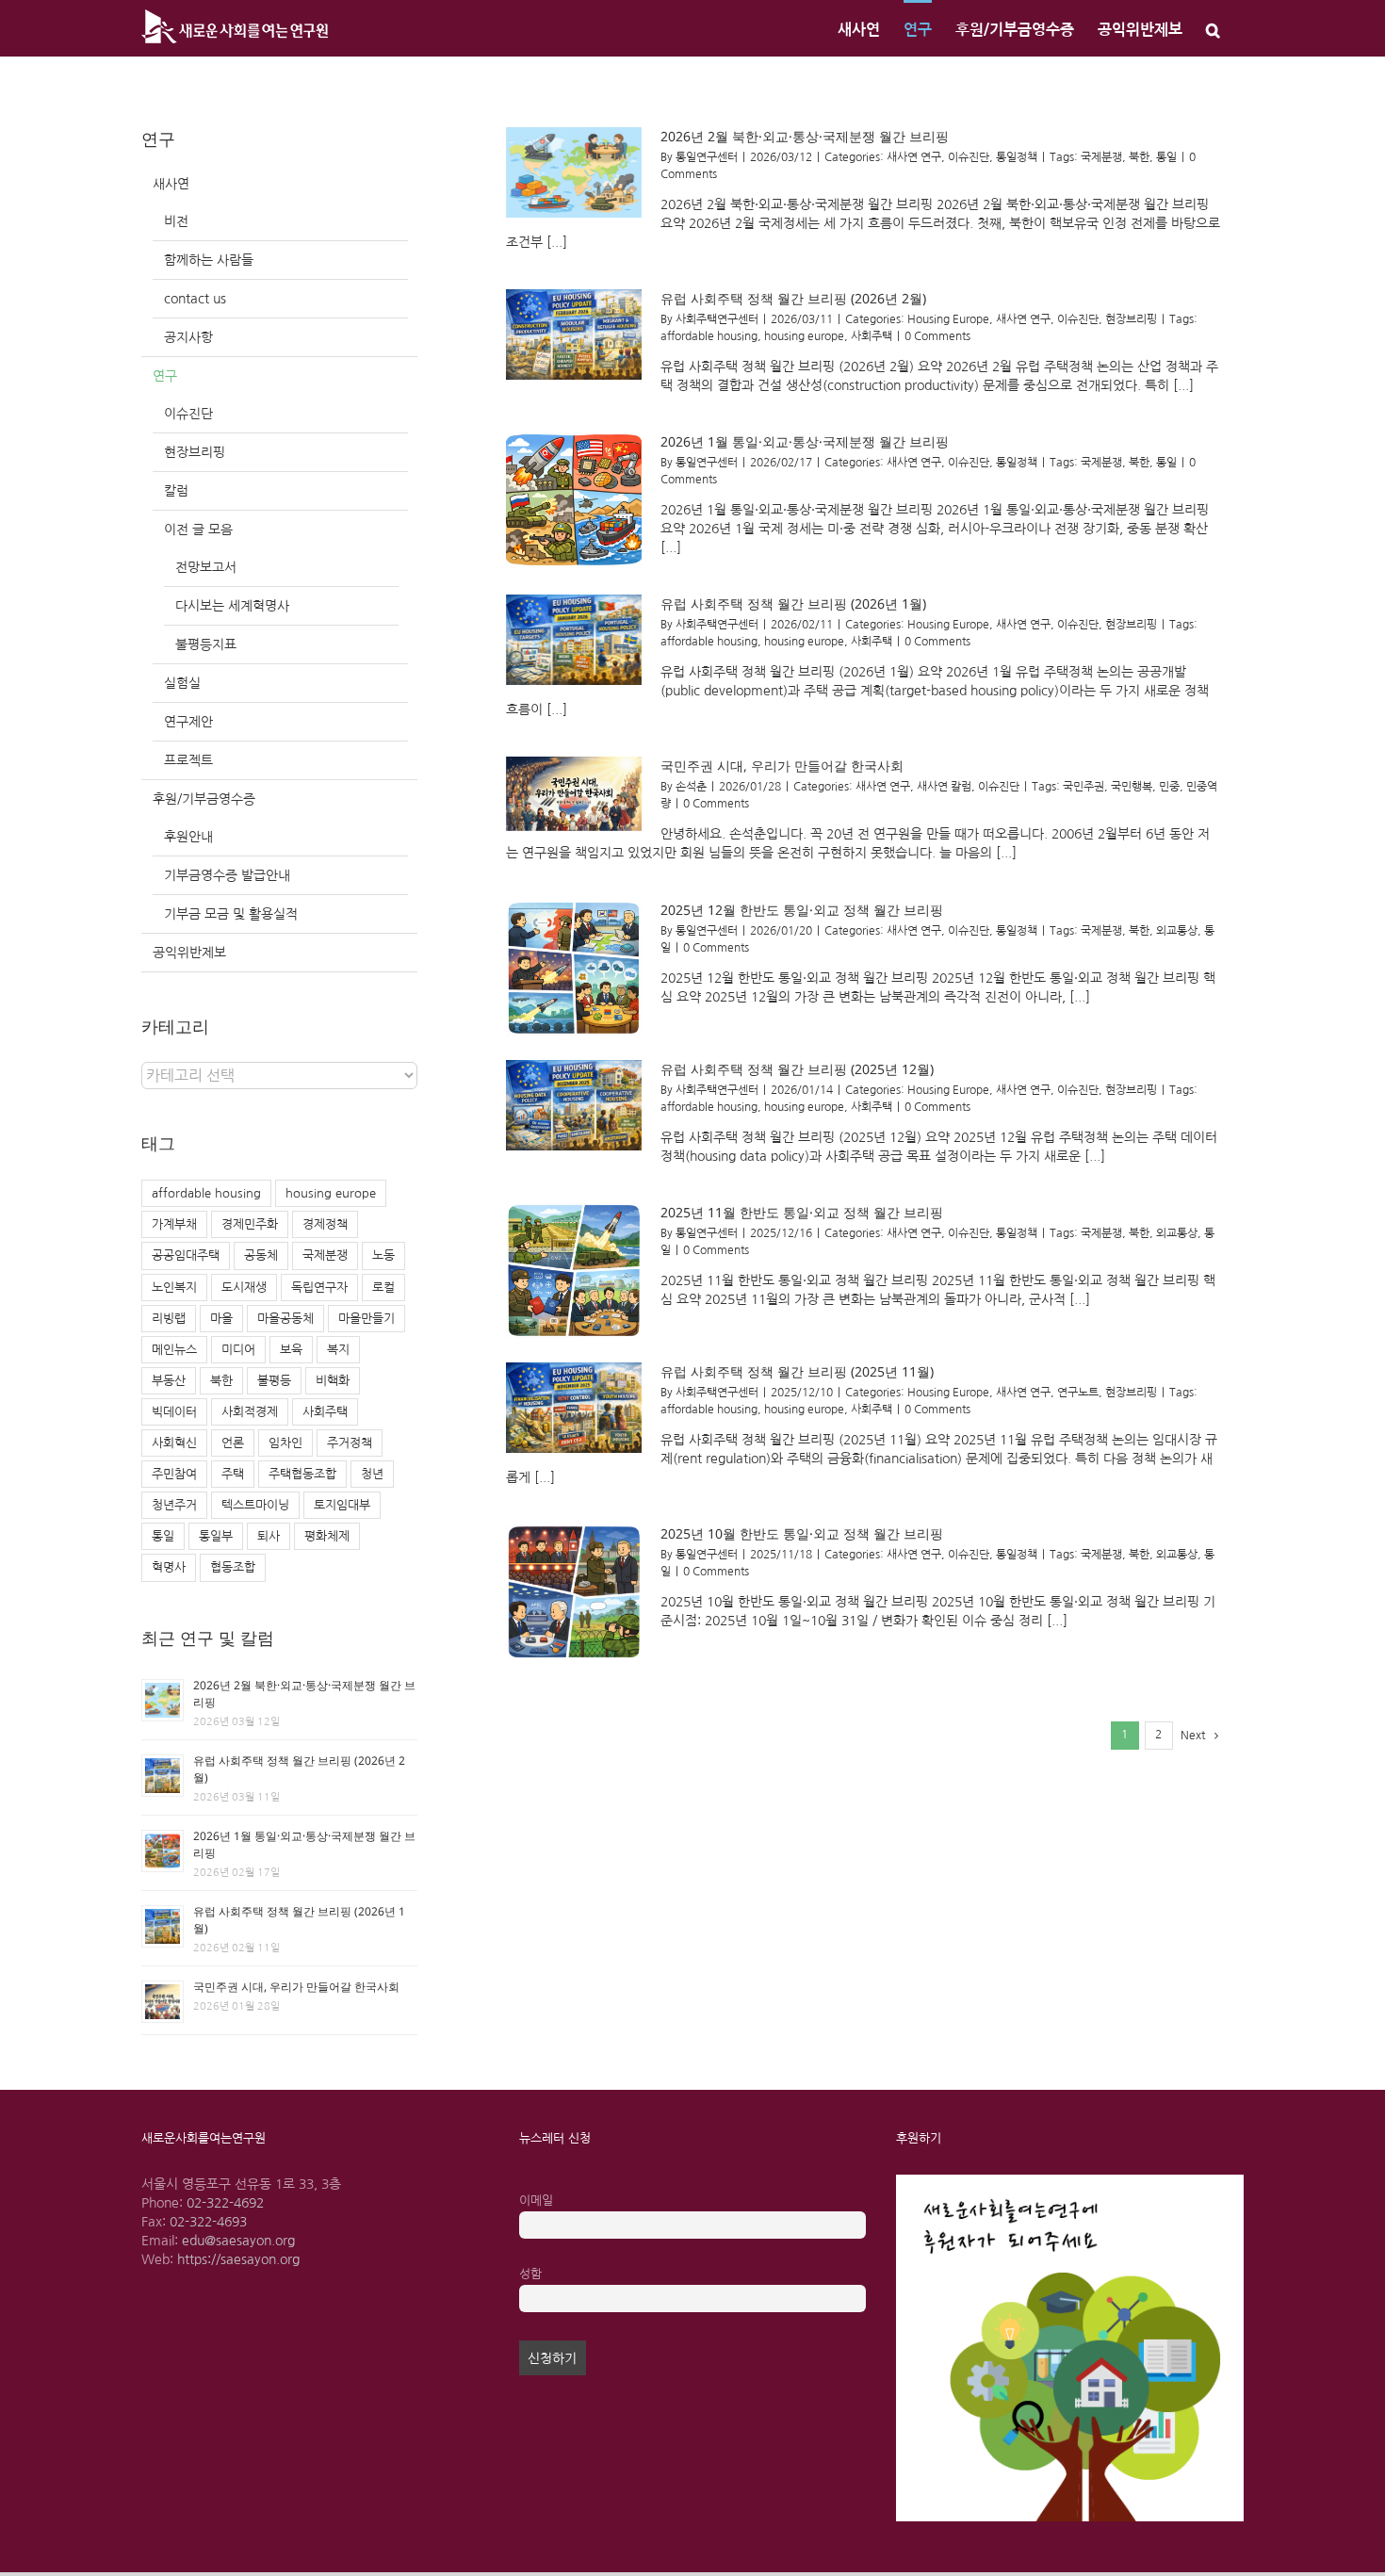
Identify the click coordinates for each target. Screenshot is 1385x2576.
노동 (383, 1255)
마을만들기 (367, 1319)
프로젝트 (188, 760)
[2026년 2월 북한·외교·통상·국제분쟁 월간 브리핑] (574, 172)
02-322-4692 (225, 2203)
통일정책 (1017, 157)
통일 (1166, 157)
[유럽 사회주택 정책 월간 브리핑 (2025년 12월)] (574, 1105)
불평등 (274, 1381)
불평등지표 (206, 644)
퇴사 (269, 1536)
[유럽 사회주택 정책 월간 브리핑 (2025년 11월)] (574, 1408)
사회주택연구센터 (717, 319)
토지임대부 (342, 1505)
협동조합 (233, 1567)
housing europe (804, 336)
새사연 (171, 184)
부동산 (169, 1381)
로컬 (383, 1288)
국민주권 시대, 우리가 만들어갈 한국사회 (782, 766)
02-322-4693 (208, 2222)
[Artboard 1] (1070, 2181)
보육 (291, 1350)
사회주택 (872, 336)
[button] (1213, 28)
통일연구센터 (707, 157)
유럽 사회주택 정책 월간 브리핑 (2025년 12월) (797, 1069)
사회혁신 (174, 1443)
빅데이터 (174, 1412)
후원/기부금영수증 (204, 799)
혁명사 (169, 1567)
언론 (233, 1443)
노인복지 (174, 1288)
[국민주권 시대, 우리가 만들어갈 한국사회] (574, 794)
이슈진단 (969, 157)
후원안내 (188, 837)
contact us (195, 299)
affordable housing (709, 336)
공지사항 (188, 337)
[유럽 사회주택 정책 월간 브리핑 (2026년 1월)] (574, 640)
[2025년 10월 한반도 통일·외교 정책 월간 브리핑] (574, 1592)
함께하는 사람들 (209, 260)
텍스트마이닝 (255, 1505)
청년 (372, 1474)
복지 (338, 1350)
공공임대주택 (186, 1255)
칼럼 (176, 491)
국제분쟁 (1101, 157)
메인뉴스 (174, 1350)
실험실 (182, 683)
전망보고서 (206, 567)
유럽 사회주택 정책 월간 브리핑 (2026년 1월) (793, 603)
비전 (176, 221)
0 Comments (937, 336)
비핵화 (333, 1381)
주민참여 (174, 1474)
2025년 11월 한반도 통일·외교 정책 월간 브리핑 (802, 1212)
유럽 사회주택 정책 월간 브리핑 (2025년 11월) (797, 1371)
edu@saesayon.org (238, 2241)
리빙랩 (169, 1319)
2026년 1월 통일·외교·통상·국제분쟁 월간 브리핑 (805, 441)
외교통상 (1177, 931)
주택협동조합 (302, 1474)
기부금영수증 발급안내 (227, 875)
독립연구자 (319, 1288)
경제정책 (325, 1224)
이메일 (536, 2201)
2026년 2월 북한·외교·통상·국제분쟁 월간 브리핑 (805, 136)
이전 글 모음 (198, 530)
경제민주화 (250, 1224)
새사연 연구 (914, 157)
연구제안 (188, 722)
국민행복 (1132, 787)
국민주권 (1084, 787)
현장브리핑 (1131, 319)
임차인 (285, 1443)
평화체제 (327, 1536)
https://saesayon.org (238, 2259)
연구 (165, 376)
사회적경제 (250, 1412)
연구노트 (1078, 1393)
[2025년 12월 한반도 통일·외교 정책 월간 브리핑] (574, 969)
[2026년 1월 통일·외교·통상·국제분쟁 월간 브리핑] (574, 500)
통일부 (216, 1536)
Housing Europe (948, 319)
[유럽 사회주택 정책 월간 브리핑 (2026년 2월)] (574, 334)
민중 (1169, 787)
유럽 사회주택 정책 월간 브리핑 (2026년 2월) (793, 298)
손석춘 (691, 787)
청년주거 (174, 1505)
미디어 (238, 1350)
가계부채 (174, 1224)
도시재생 (244, 1288)
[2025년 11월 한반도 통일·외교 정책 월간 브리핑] (574, 1271)
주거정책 (350, 1443)
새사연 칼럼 (944, 787)
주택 (233, 1474)
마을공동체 (285, 1319)
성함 (530, 2274)
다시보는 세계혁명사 (232, 606)
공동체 (261, 1255)
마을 (221, 1319)
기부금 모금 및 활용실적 (231, 914)
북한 (1139, 157)
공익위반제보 (189, 953)
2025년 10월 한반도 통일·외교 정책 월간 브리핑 (802, 1533)
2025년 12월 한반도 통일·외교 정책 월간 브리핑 (802, 910)
